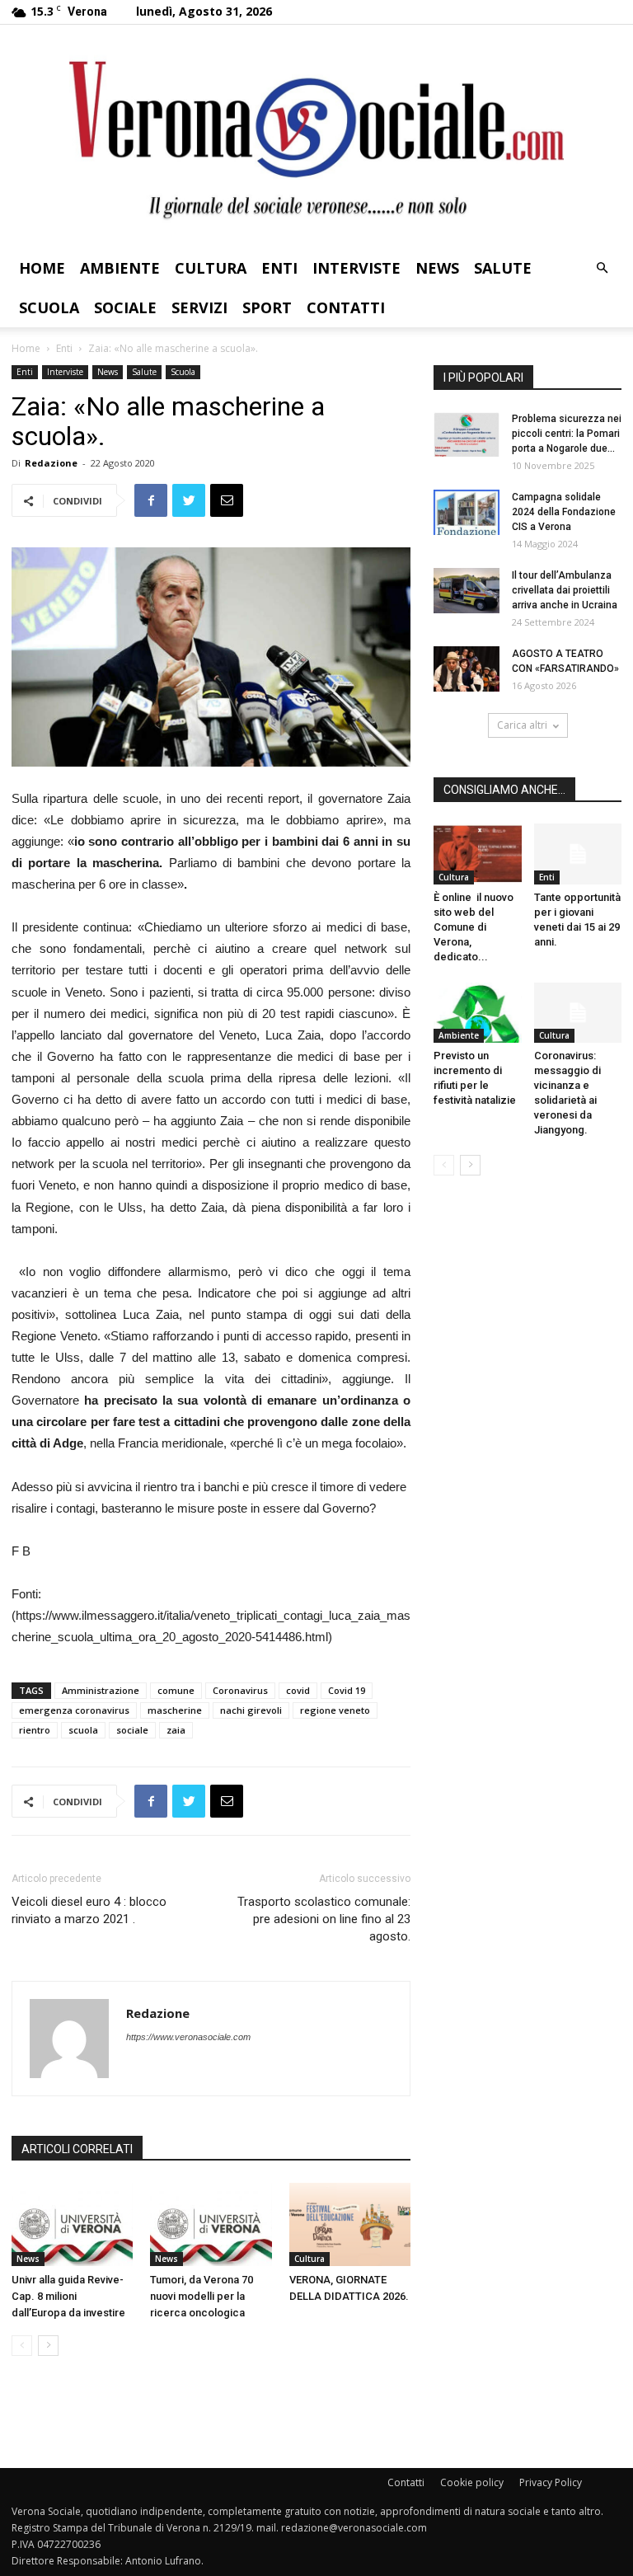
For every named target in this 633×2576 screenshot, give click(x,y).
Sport (267, 307)
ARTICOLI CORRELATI (77, 2149)
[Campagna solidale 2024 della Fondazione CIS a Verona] (467, 512)
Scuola (49, 307)
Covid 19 (347, 1690)
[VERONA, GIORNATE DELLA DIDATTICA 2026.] (350, 2224)
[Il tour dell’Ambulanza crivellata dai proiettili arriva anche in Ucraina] (467, 591)
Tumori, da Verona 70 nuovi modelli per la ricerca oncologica (202, 2296)
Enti (279, 268)
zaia (176, 1730)
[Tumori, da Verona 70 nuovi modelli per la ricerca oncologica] (211, 2224)
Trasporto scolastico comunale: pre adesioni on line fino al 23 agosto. (324, 1919)
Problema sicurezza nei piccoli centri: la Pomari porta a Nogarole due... (567, 434)
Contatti (346, 307)
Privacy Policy (551, 2482)
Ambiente (120, 268)
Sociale (125, 307)
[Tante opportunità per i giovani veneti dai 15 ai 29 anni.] (578, 854)
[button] (602, 268)
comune (176, 1690)
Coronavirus (240, 1690)
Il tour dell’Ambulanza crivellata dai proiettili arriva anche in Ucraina (565, 590)
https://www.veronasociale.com (188, 2037)
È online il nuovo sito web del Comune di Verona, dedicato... (474, 927)
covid (298, 1690)
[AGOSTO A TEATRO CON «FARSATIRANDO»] (467, 669)
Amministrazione (101, 1690)
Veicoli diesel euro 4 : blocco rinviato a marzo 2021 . (89, 1910)
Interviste (356, 268)
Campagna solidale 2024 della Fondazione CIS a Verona (564, 512)
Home (42, 268)
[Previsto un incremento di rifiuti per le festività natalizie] (478, 1013)
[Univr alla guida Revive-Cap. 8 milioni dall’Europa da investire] (72, 2224)
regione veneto (335, 1710)
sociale (132, 1730)
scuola (83, 1730)
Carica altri (522, 725)
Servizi (199, 307)
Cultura (211, 268)
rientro (35, 1730)
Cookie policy (472, 2482)
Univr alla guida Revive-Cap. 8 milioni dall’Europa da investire (68, 2296)
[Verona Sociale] (316, 136)
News (437, 268)
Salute (503, 268)
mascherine (175, 1710)
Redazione (51, 463)
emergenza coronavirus (74, 1710)
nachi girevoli (251, 1710)
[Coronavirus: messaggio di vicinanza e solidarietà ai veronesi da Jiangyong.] (578, 1013)
